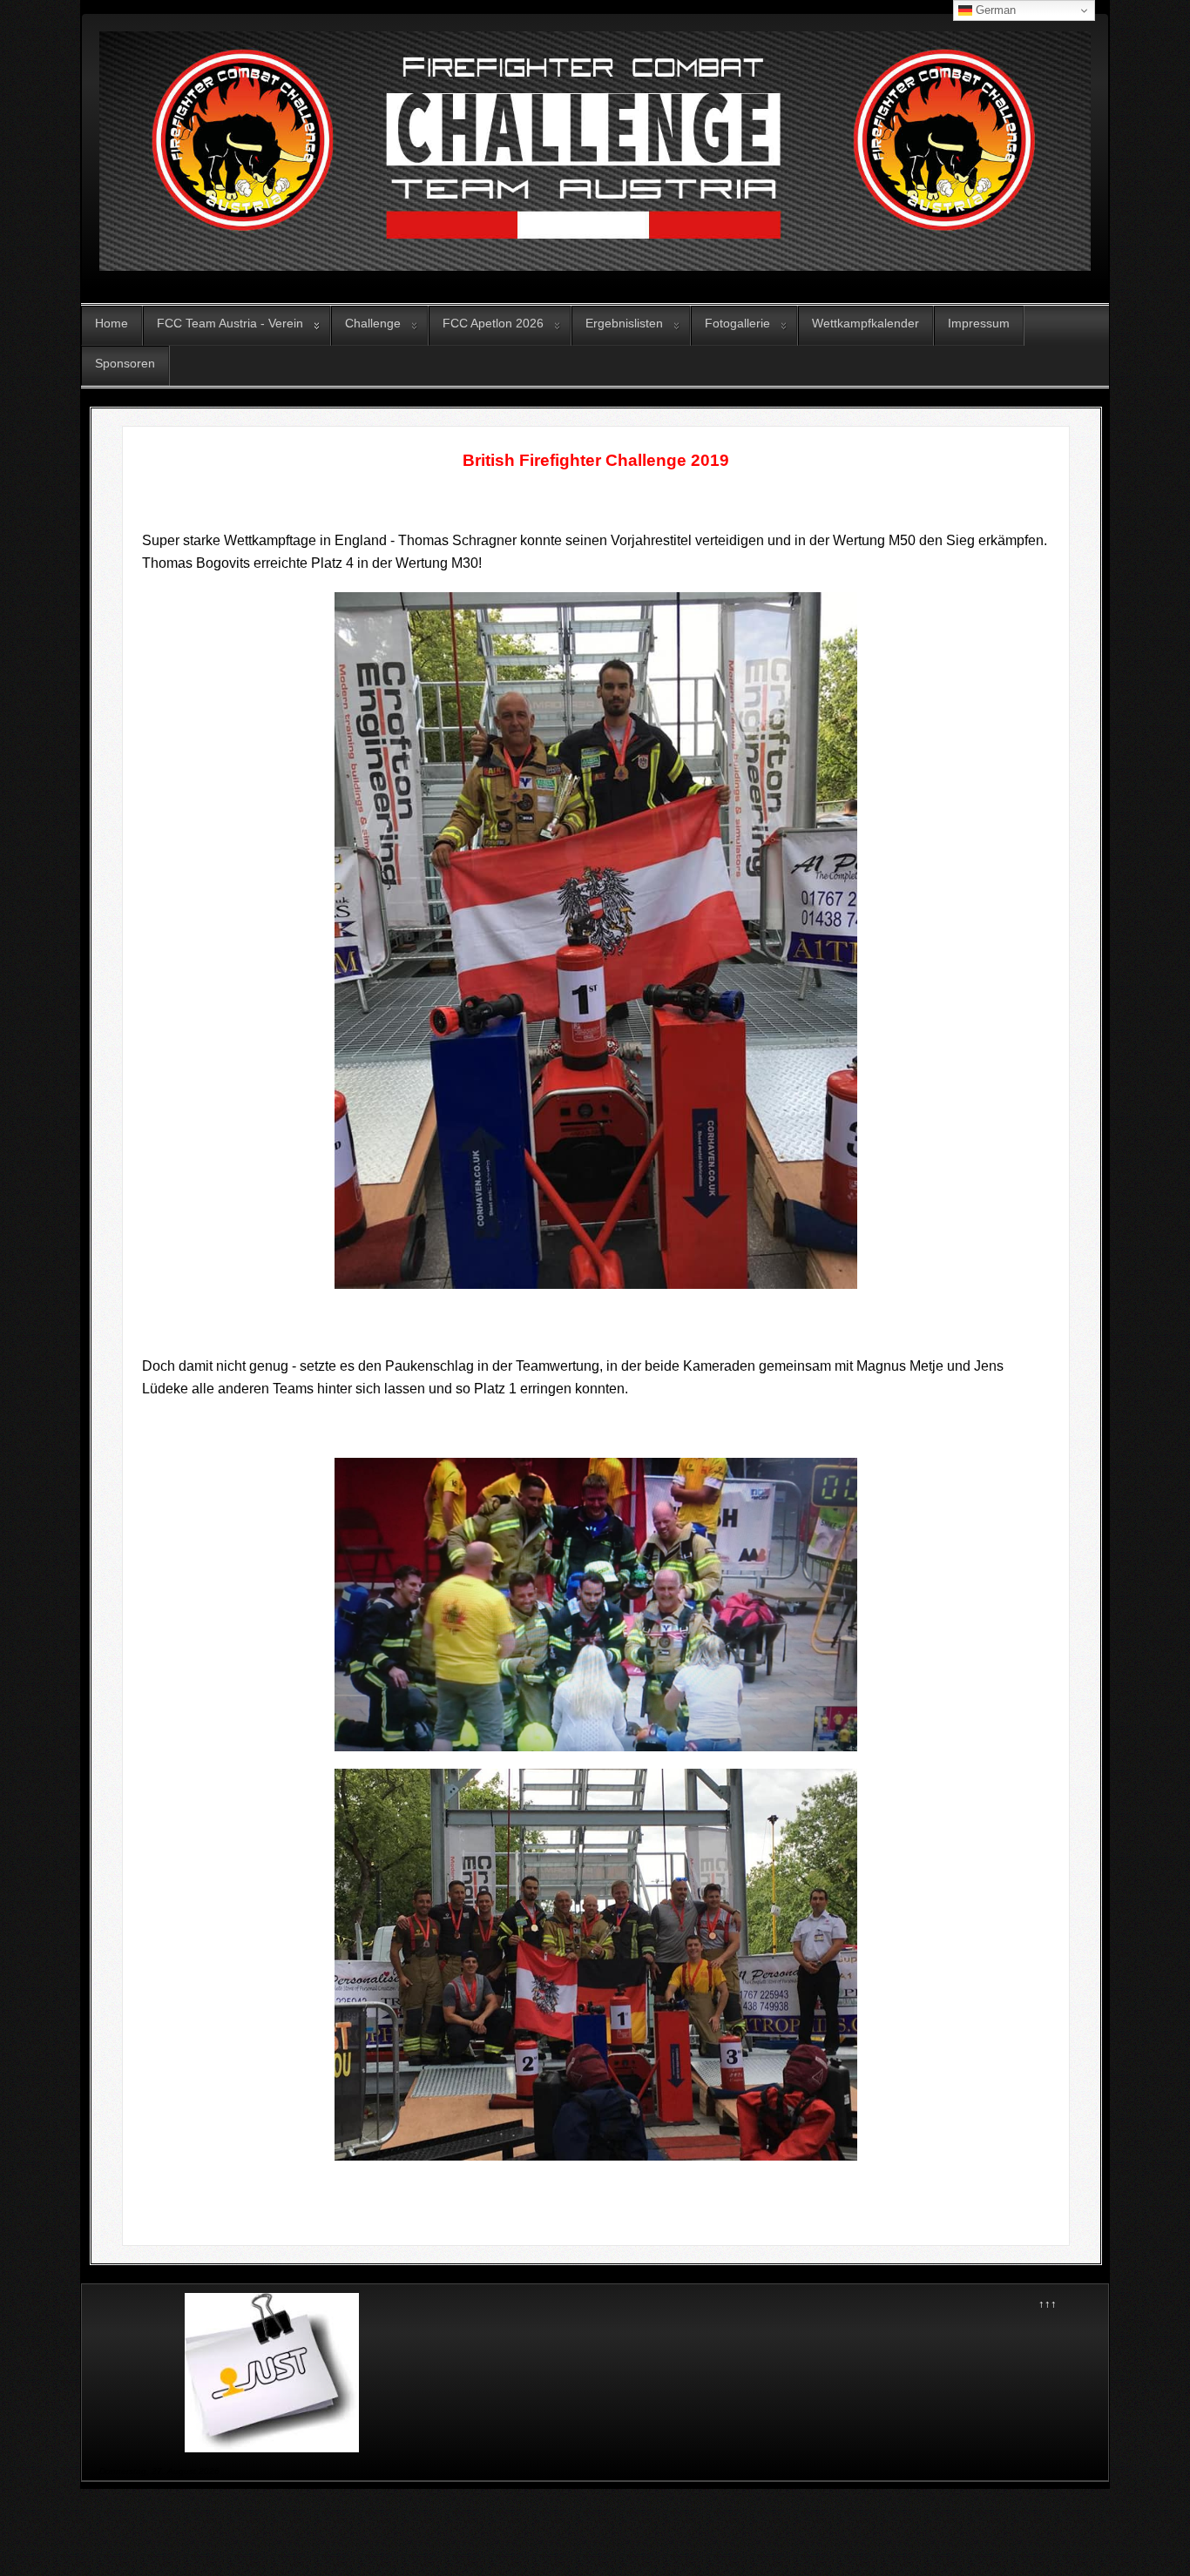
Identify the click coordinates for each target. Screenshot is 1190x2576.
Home (112, 323)
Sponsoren (125, 363)
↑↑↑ (1048, 2304)
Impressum (979, 323)
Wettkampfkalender (865, 323)
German (994, 10)
